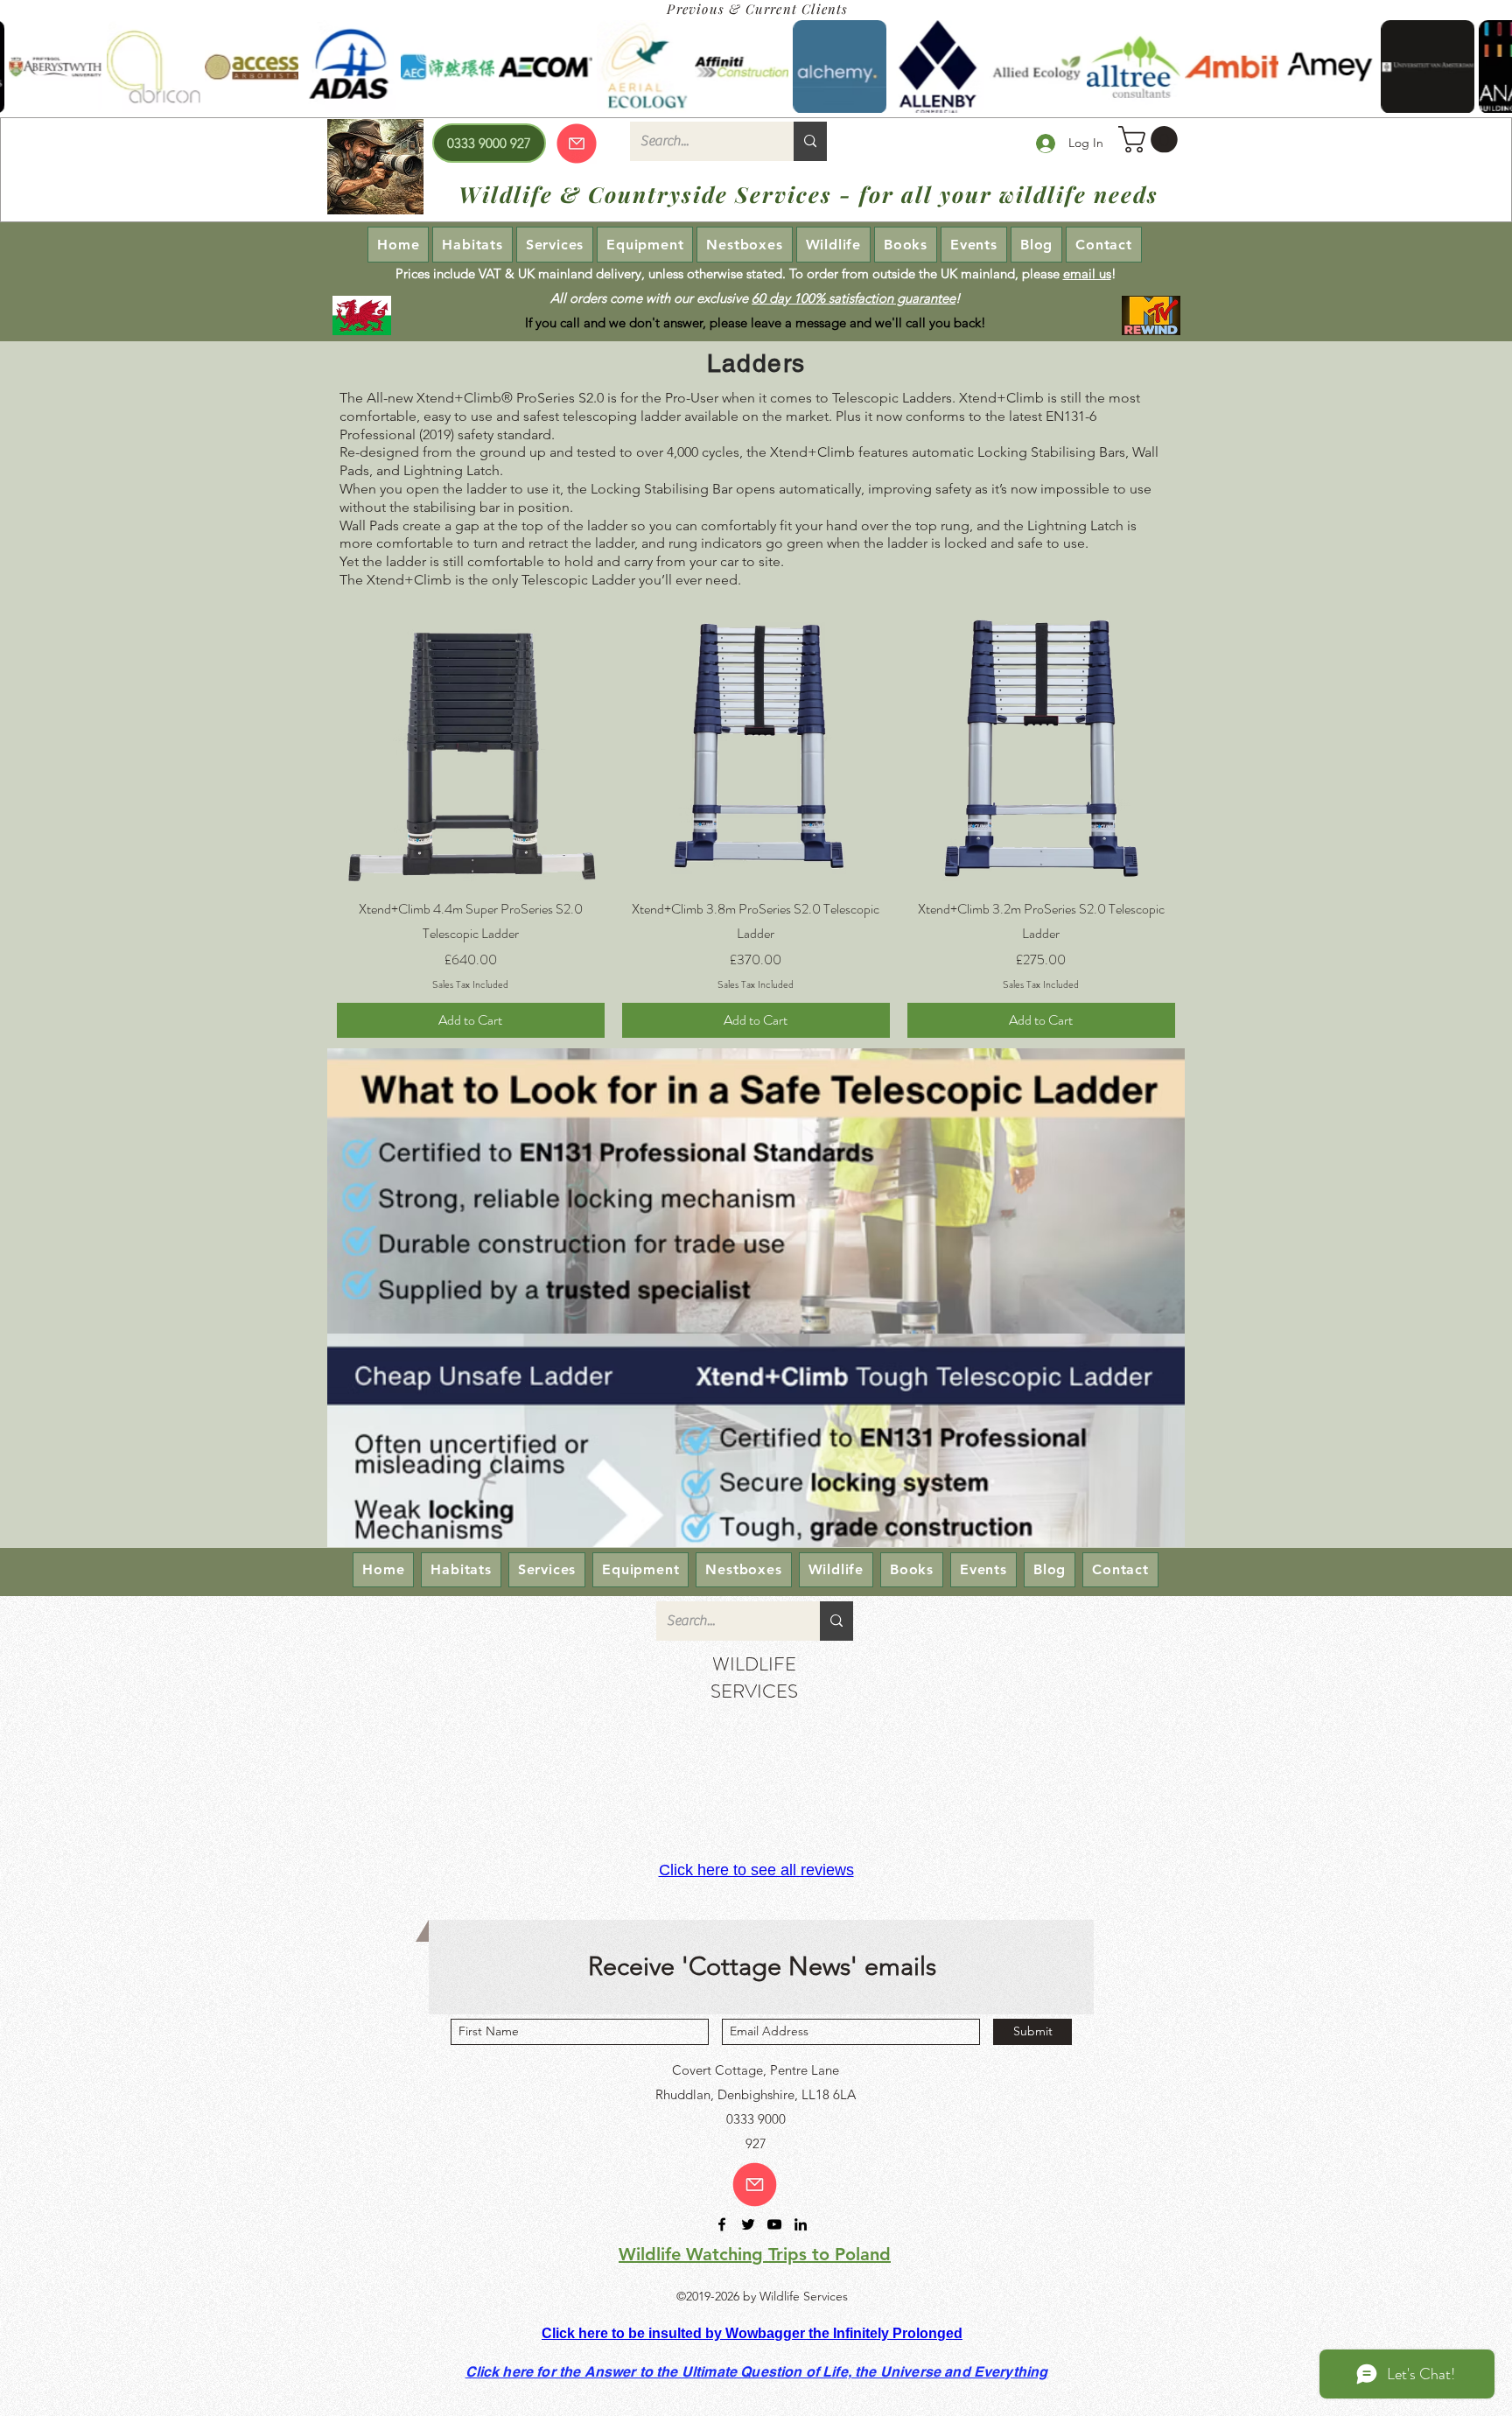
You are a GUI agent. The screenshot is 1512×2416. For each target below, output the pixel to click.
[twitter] (748, 2224)
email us (1087, 273)
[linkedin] (801, 2224)
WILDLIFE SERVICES (754, 1677)
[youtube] (774, 2224)
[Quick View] (471, 749)
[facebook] (722, 2224)
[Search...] (810, 141)
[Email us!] (755, 2185)
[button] (1151, 140)
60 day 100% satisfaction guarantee (854, 298)
